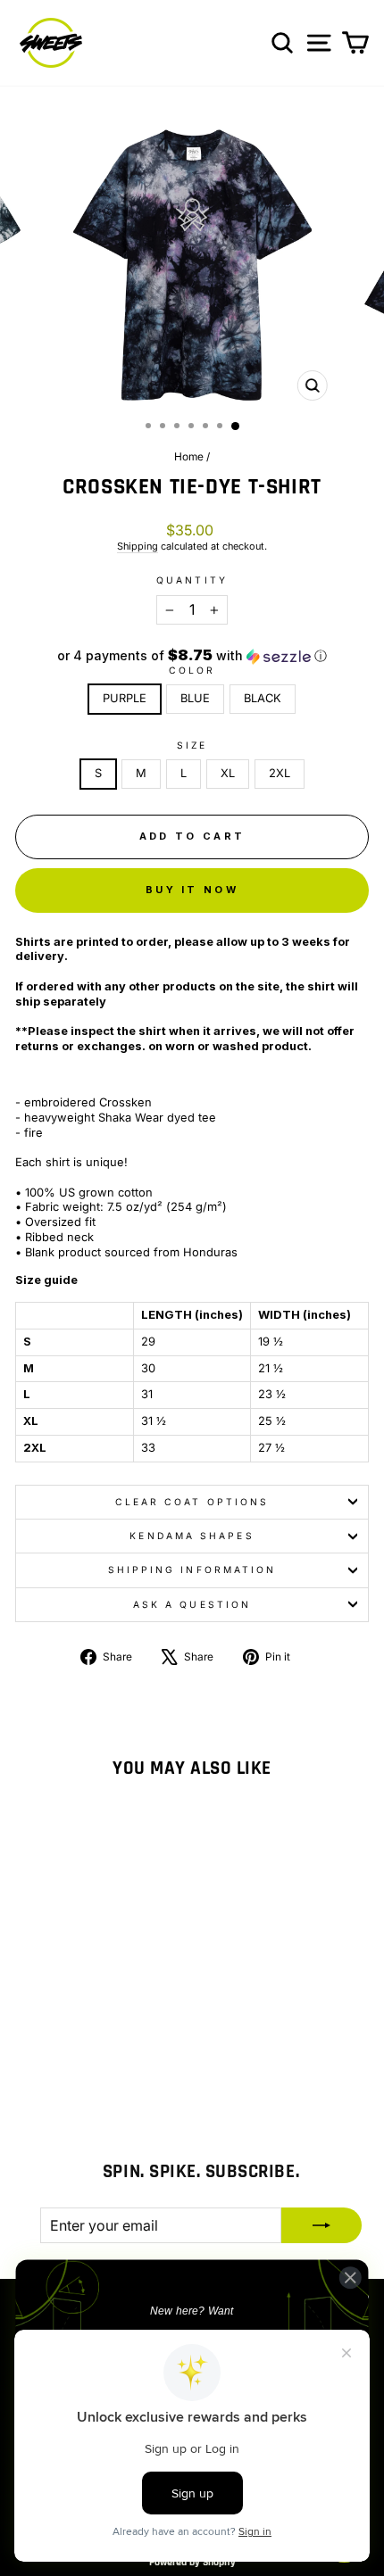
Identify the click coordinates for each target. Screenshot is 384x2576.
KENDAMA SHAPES (192, 1536)
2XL (280, 773)
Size (192, 745)
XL (228, 773)
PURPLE (125, 698)
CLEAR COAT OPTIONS (192, 1502)
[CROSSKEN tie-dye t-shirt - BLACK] (103, 2067)
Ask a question (192, 1604)
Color (192, 670)
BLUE (195, 698)
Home (189, 456)
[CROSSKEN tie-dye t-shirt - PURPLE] (62, 2067)
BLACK (263, 698)
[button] (192, 656)
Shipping (138, 546)
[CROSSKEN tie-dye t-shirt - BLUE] (83, 2067)
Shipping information (192, 1570)
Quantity (192, 580)
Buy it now (192, 890)
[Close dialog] (350, 2277)
